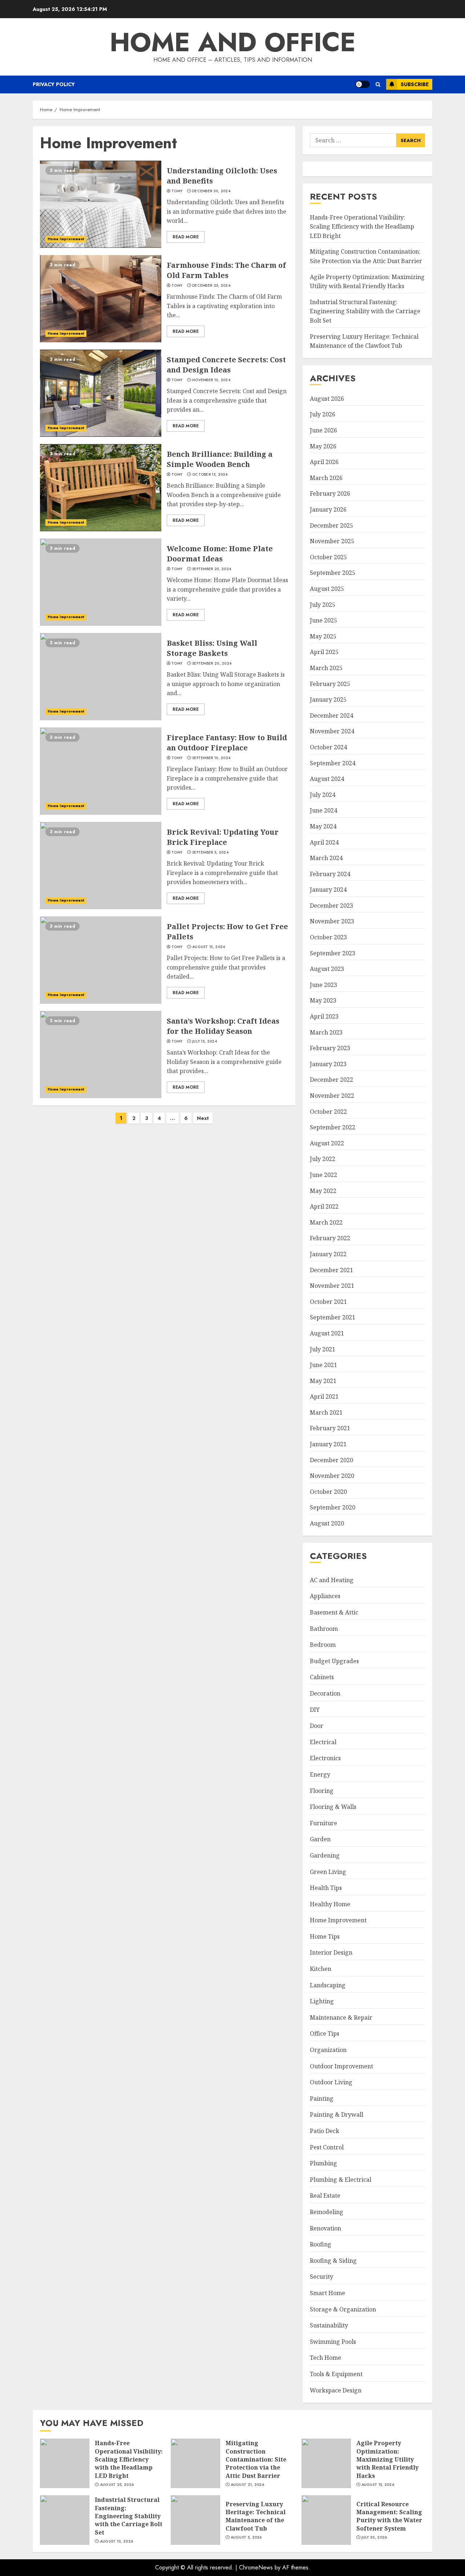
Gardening (325, 1855)
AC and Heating (332, 1580)
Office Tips (325, 2033)
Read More (186, 237)
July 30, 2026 (374, 2537)
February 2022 (330, 1238)
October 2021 (328, 1302)
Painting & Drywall (337, 2115)
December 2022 (331, 1080)
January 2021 (328, 1444)
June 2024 (324, 810)
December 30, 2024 (211, 191)
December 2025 (331, 525)
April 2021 (324, 1396)
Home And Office (233, 42)
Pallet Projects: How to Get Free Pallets (101, 960)
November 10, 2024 (211, 380)
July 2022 (323, 1159)
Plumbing (324, 2163)
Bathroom (324, 1629)
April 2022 (324, 1206)
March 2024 (326, 858)
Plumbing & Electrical (341, 2180)
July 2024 (323, 795)
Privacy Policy (54, 84)
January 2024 (328, 890)
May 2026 (323, 446)
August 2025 (327, 589)
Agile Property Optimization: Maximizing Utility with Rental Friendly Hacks (326, 2463)
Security (322, 2277)
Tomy (177, 191)
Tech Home (325, 2358)
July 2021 (323, 1349)
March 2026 (326, 478)
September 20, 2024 (212, 664)
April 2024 (324, 842)
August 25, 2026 (117, 2485)
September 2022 (333, 1127)
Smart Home (327, 2293)
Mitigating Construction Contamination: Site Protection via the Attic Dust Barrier (195, 2463)
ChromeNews (256, 2567)
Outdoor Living (331, 2082)
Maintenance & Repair (341, 2017)
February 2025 (330, 684)
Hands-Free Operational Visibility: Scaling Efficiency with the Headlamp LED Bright (362, 227)
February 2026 (330, 493)
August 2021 (327, 1333)
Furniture (324, 1823)
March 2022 (326, 1222)
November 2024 (332, 731)
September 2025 (333, 573)
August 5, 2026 (246, 2537)
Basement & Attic (334, 1612)
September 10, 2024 (211, 758)
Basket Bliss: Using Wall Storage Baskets (101, 677)
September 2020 (333, 1507)
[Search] (378, 84)
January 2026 (328, 509)
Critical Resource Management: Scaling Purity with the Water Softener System (326, 2520)
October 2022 (328, 1112)
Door (317, 1726)
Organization (328, 2050)
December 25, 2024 (211, 286)
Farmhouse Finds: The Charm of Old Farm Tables (101, 299)
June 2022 (324, 1175)
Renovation (325, 2228)
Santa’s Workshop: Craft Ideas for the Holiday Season (101, 1055)
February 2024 (330, 874)
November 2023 (332, 921)
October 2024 (328, 747)
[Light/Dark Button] (363, 84)
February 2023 (330, 1048)
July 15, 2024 (205, 1041)
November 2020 (332, 1476)
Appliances (325, 1596)
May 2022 (323, 1191)
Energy (320, 1774)
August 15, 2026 (378, 2485)
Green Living (328, 1872)
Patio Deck (325, 2131)
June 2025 (324, 620)
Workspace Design (336, 2390)
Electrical (323, 1742)
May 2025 (323, 636)
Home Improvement (66, 239)
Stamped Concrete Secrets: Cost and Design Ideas (101, 393)
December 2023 (331, 906)
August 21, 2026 (248, 2485)
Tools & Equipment (336, 2374)
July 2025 (323, 605)
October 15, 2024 (210, 475)
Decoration (325, 1693)
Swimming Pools (333, 2342)
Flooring (322, 1791)
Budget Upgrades (334, 1661)
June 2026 (324, 430)
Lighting (322, 2001)
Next (203, 1118)
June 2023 (324, 985)
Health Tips (326, 1888)
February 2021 (330, 1428)
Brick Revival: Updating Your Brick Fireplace (101, 866)
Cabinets (322, 1677)
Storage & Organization (343, 2309)
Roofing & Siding (333, 2261)
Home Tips (325, 1936)
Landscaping (328, 1985)
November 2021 (332, 1286)
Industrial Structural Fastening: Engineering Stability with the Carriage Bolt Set (365, 311)
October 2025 (328, 557)
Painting (322, 2099)
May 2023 (323, 1000)
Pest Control (327, 2147)
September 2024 (333, 763)
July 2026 (323, 414)
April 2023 (324, 1016)
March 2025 (326, 668)
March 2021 (326, 1412)
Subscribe (415, 84)
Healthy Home (330, 1904)
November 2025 (332, 541)
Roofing (321, 2244)
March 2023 (326, 1032)
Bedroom (323, 1645)
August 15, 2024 (209, 947)
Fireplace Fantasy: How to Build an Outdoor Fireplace (101, 771)
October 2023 (328, 937)
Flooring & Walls (333, 1807)
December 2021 (331, 1270)
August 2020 (327, 1523)
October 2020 (328, 1492)
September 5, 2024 (210, 852)
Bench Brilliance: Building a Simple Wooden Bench (101, 488)
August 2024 (327, 779)
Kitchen (321, 1969)
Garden (320, 1839)
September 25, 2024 (212, 569)
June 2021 (324, 1365)
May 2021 (323, 1381)
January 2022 (328, 1254)
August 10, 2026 (117, 2541)
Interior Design (331, 1952)
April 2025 (324, 652)
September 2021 (333, 1317)
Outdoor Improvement (341, 2066)
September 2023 (333, 953)
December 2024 (331, 715)
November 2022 (332, 1096)
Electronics (325, 1758)
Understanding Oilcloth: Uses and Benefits (101, 204)
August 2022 (327, 1143)
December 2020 (331, 1460)
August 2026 (327, 399)
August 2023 (327, 969)
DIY (315, 1710)
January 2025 (328, 700)
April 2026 (324, 462)
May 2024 (323, 826)
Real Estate (325, 2196)
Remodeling (327, 2212)
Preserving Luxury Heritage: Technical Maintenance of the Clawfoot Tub (195, 2520)
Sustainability (329, 2325)
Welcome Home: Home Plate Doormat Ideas (101, 582)
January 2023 (328, 1064)
